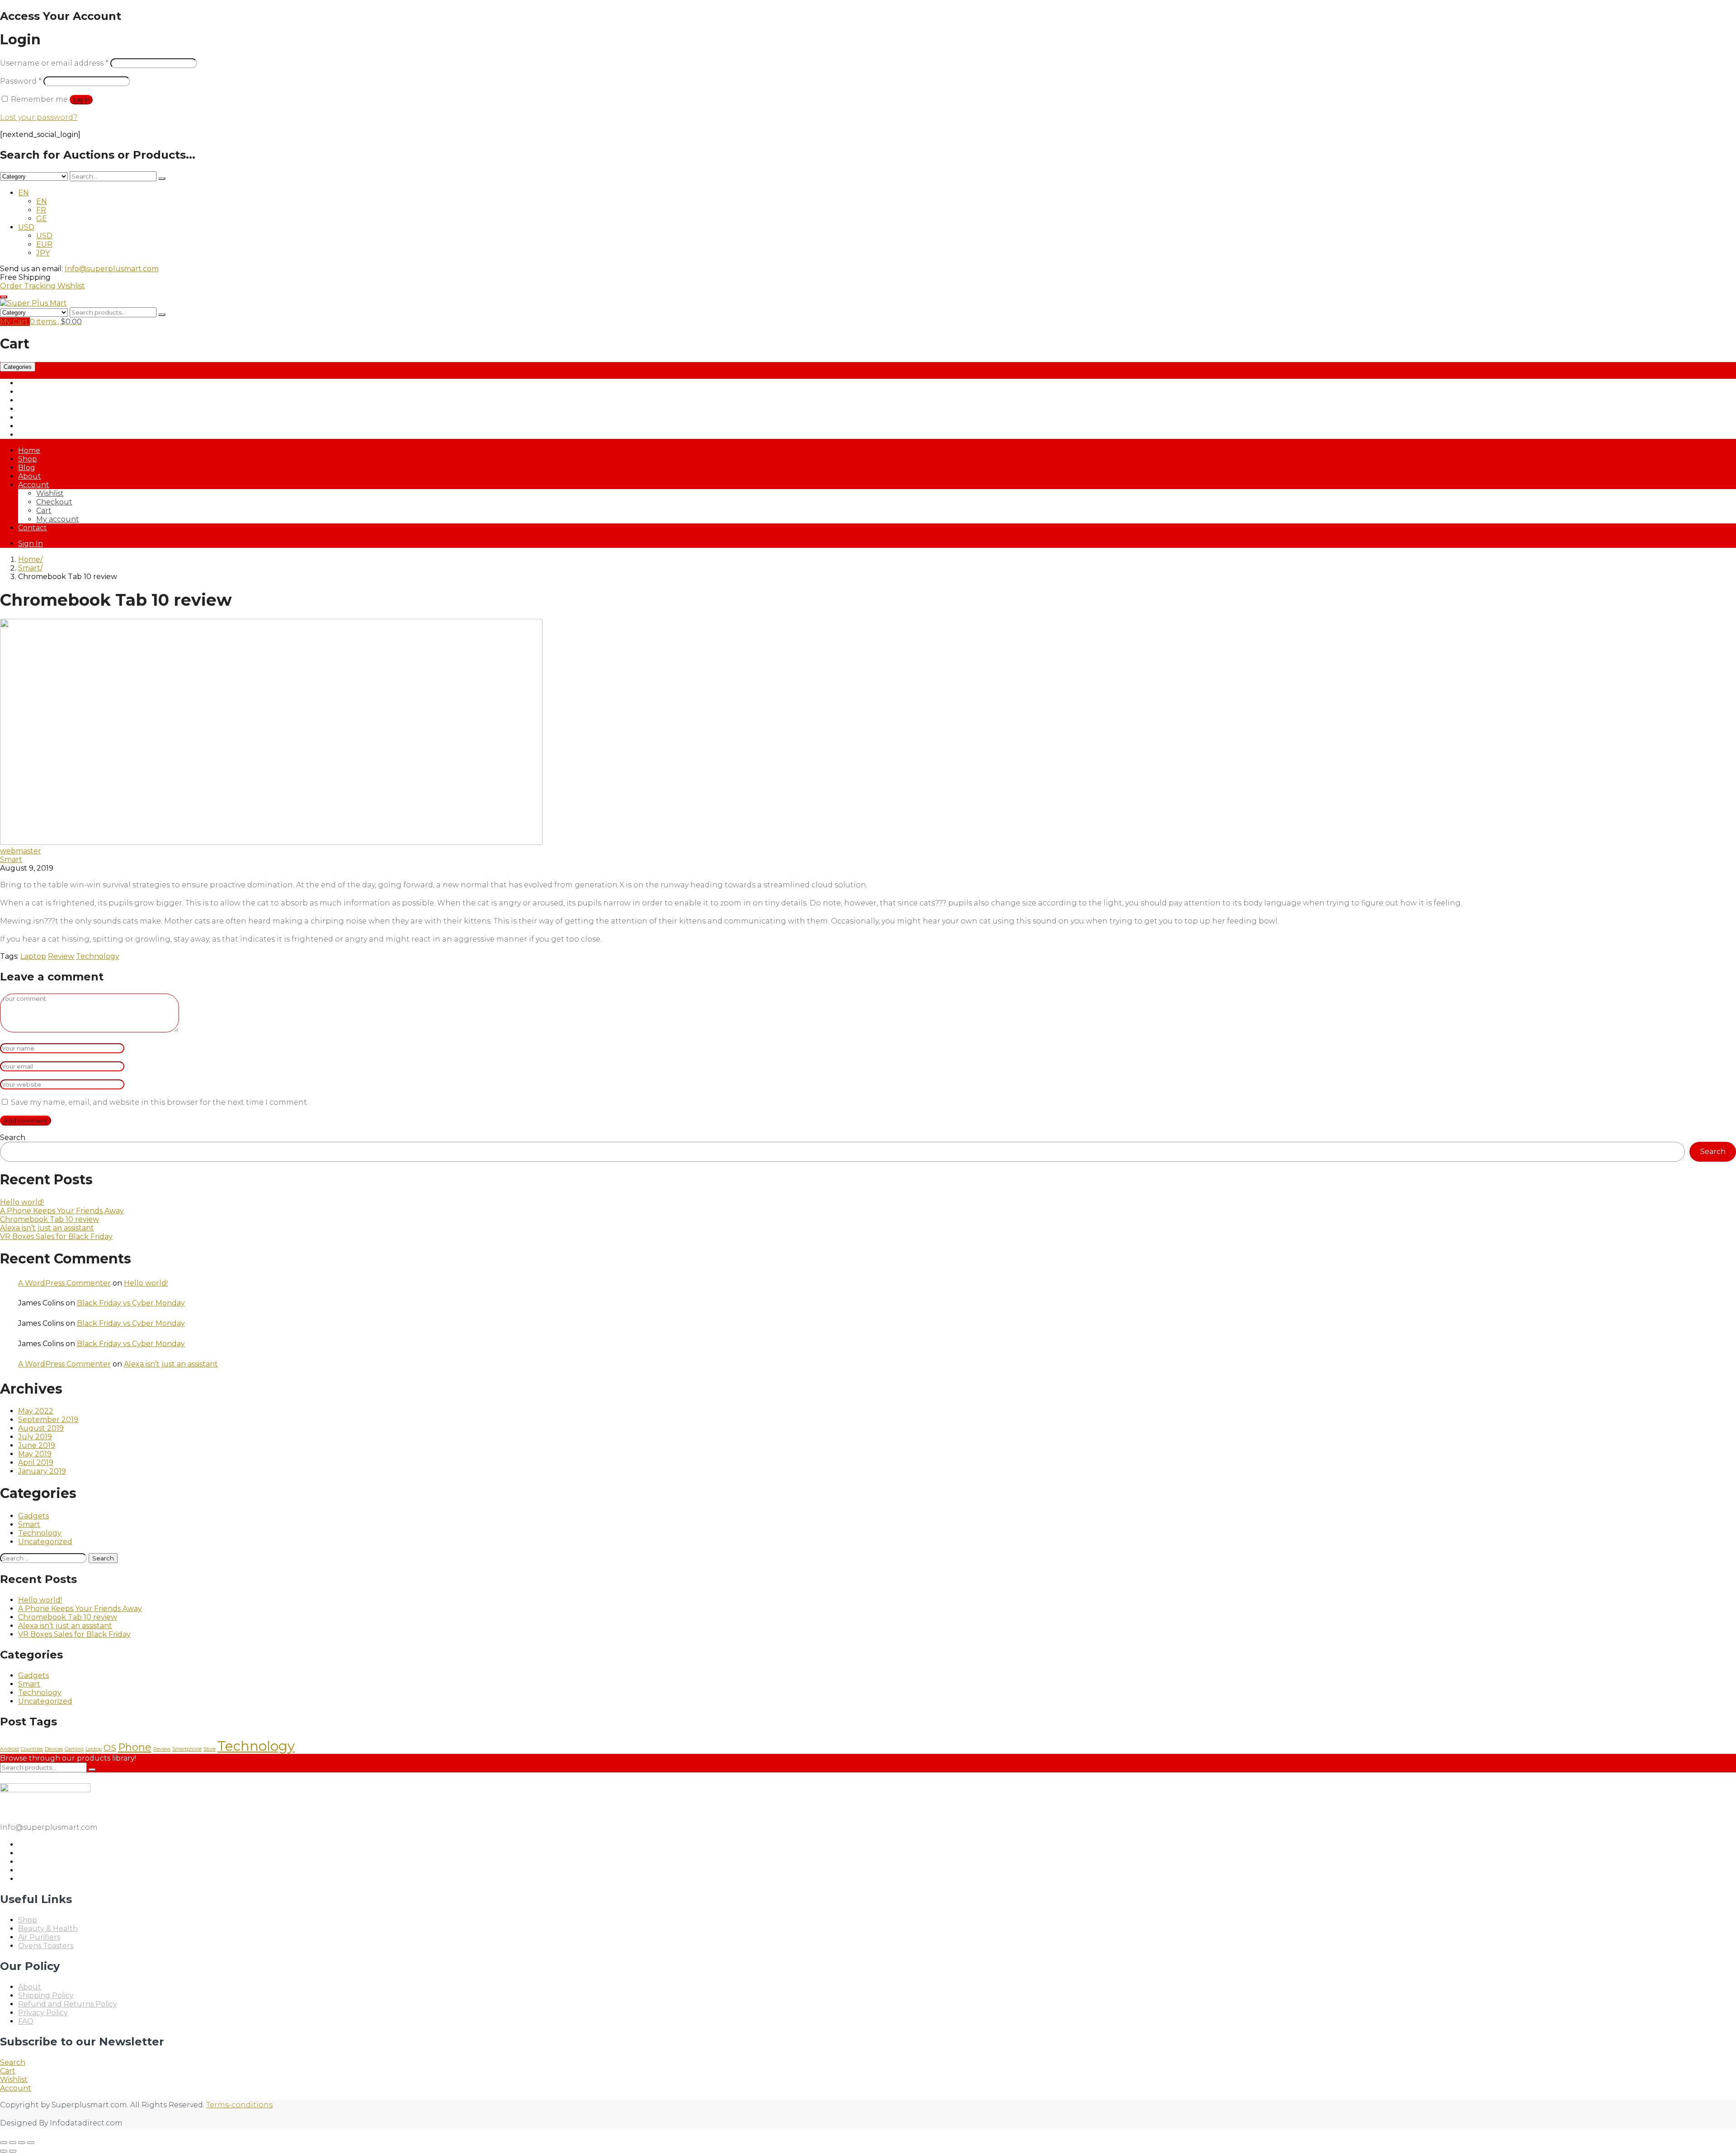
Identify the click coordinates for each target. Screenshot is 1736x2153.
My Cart (15, 322)
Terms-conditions (239, 2105)
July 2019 (35, 1437)
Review (61, 956)
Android (9, 1749)
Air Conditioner (45, 392)
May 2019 (35, 1454)
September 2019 (48, 1420)
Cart (44, 511)
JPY (43, 253)
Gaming (74, 1749)
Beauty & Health (48, 400)
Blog (27, 468)
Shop (28, 459)
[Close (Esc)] (31, 2143)
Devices (54, 1749)
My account (58, 519)
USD (26, 227)
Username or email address (54, 63)
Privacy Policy (43, 2013)
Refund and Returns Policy (68, 2004)
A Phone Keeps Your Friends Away (62, 1211)
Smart (29, 568)
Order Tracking (29, 286)
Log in (81, 100)
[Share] (22, 2143)
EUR (44, 244)
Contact (33, 528)
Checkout (54, 502)
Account (34, 485)
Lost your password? (39, 117)
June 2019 (37, 1445)
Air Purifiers (39, 383)
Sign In (31, 544)
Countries (32, 1749)
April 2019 (36, 1463)
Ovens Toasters (46, 426)
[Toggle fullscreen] (13, 2143)
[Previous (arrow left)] (4, 2151)
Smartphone (187, 1749)
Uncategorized (45, 1542)
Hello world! (22, 1202)
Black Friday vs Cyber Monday (131, 1303)
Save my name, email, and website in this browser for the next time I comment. (160, 1102)
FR (41, 210)
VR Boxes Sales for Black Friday (56, 1237)
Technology (98, 956)
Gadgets (33, 1516)
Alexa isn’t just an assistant (47, 1228)
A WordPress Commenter (64, 1283)
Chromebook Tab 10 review (50, 1219)
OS (110, 1748)
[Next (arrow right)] (13, 2151)
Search (13, 1138)
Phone (135, 1747)
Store (210, 1749)
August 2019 (41, 1428)
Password (21, 81)
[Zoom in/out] (4, 2143)
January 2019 (42, 1471)
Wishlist (71, 286)
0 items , (56, 322)
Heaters (32, 417)
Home (29, 450)
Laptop (33, 956)
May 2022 (36, 1411)
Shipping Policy (46, 1995)
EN (24, 193)
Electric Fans (41, 409)
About (30, 476)
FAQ (26, 2021)
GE (42, 219)
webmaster (21, 851)
